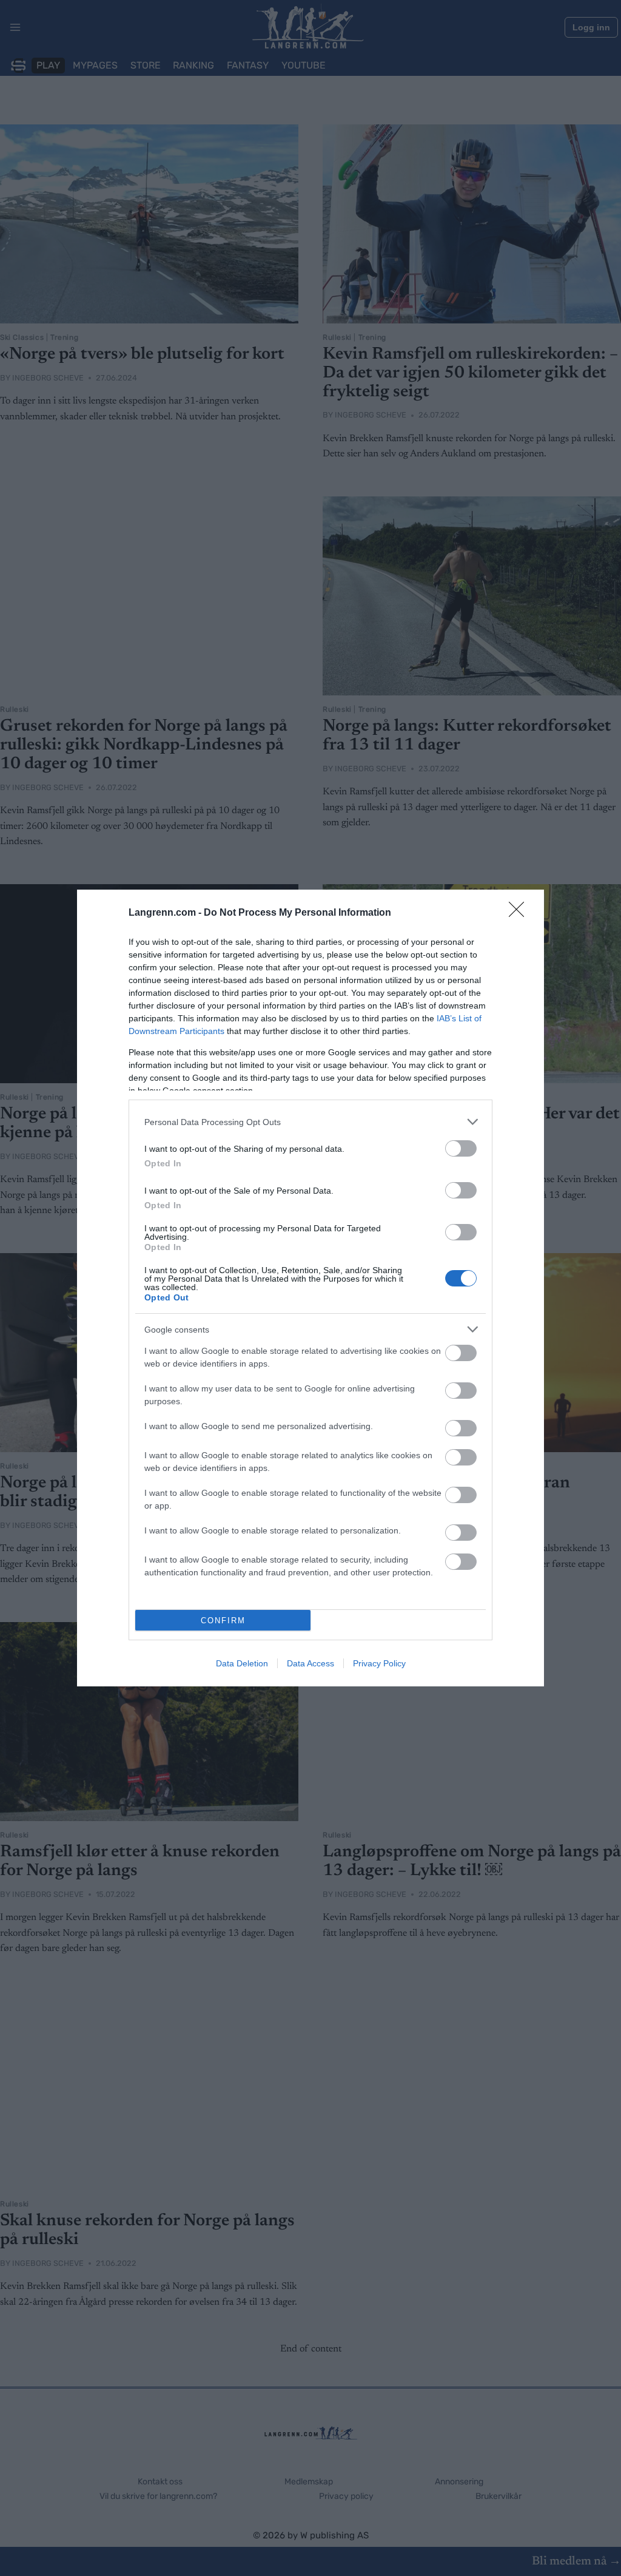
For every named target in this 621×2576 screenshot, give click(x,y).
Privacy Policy (379, 1663)
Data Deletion (242, 1663)
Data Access (310, 1663)
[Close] (520, 913)
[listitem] (310, 1122)
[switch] (461, 1148)
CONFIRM (223, 1621)
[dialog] (310, 1288)
